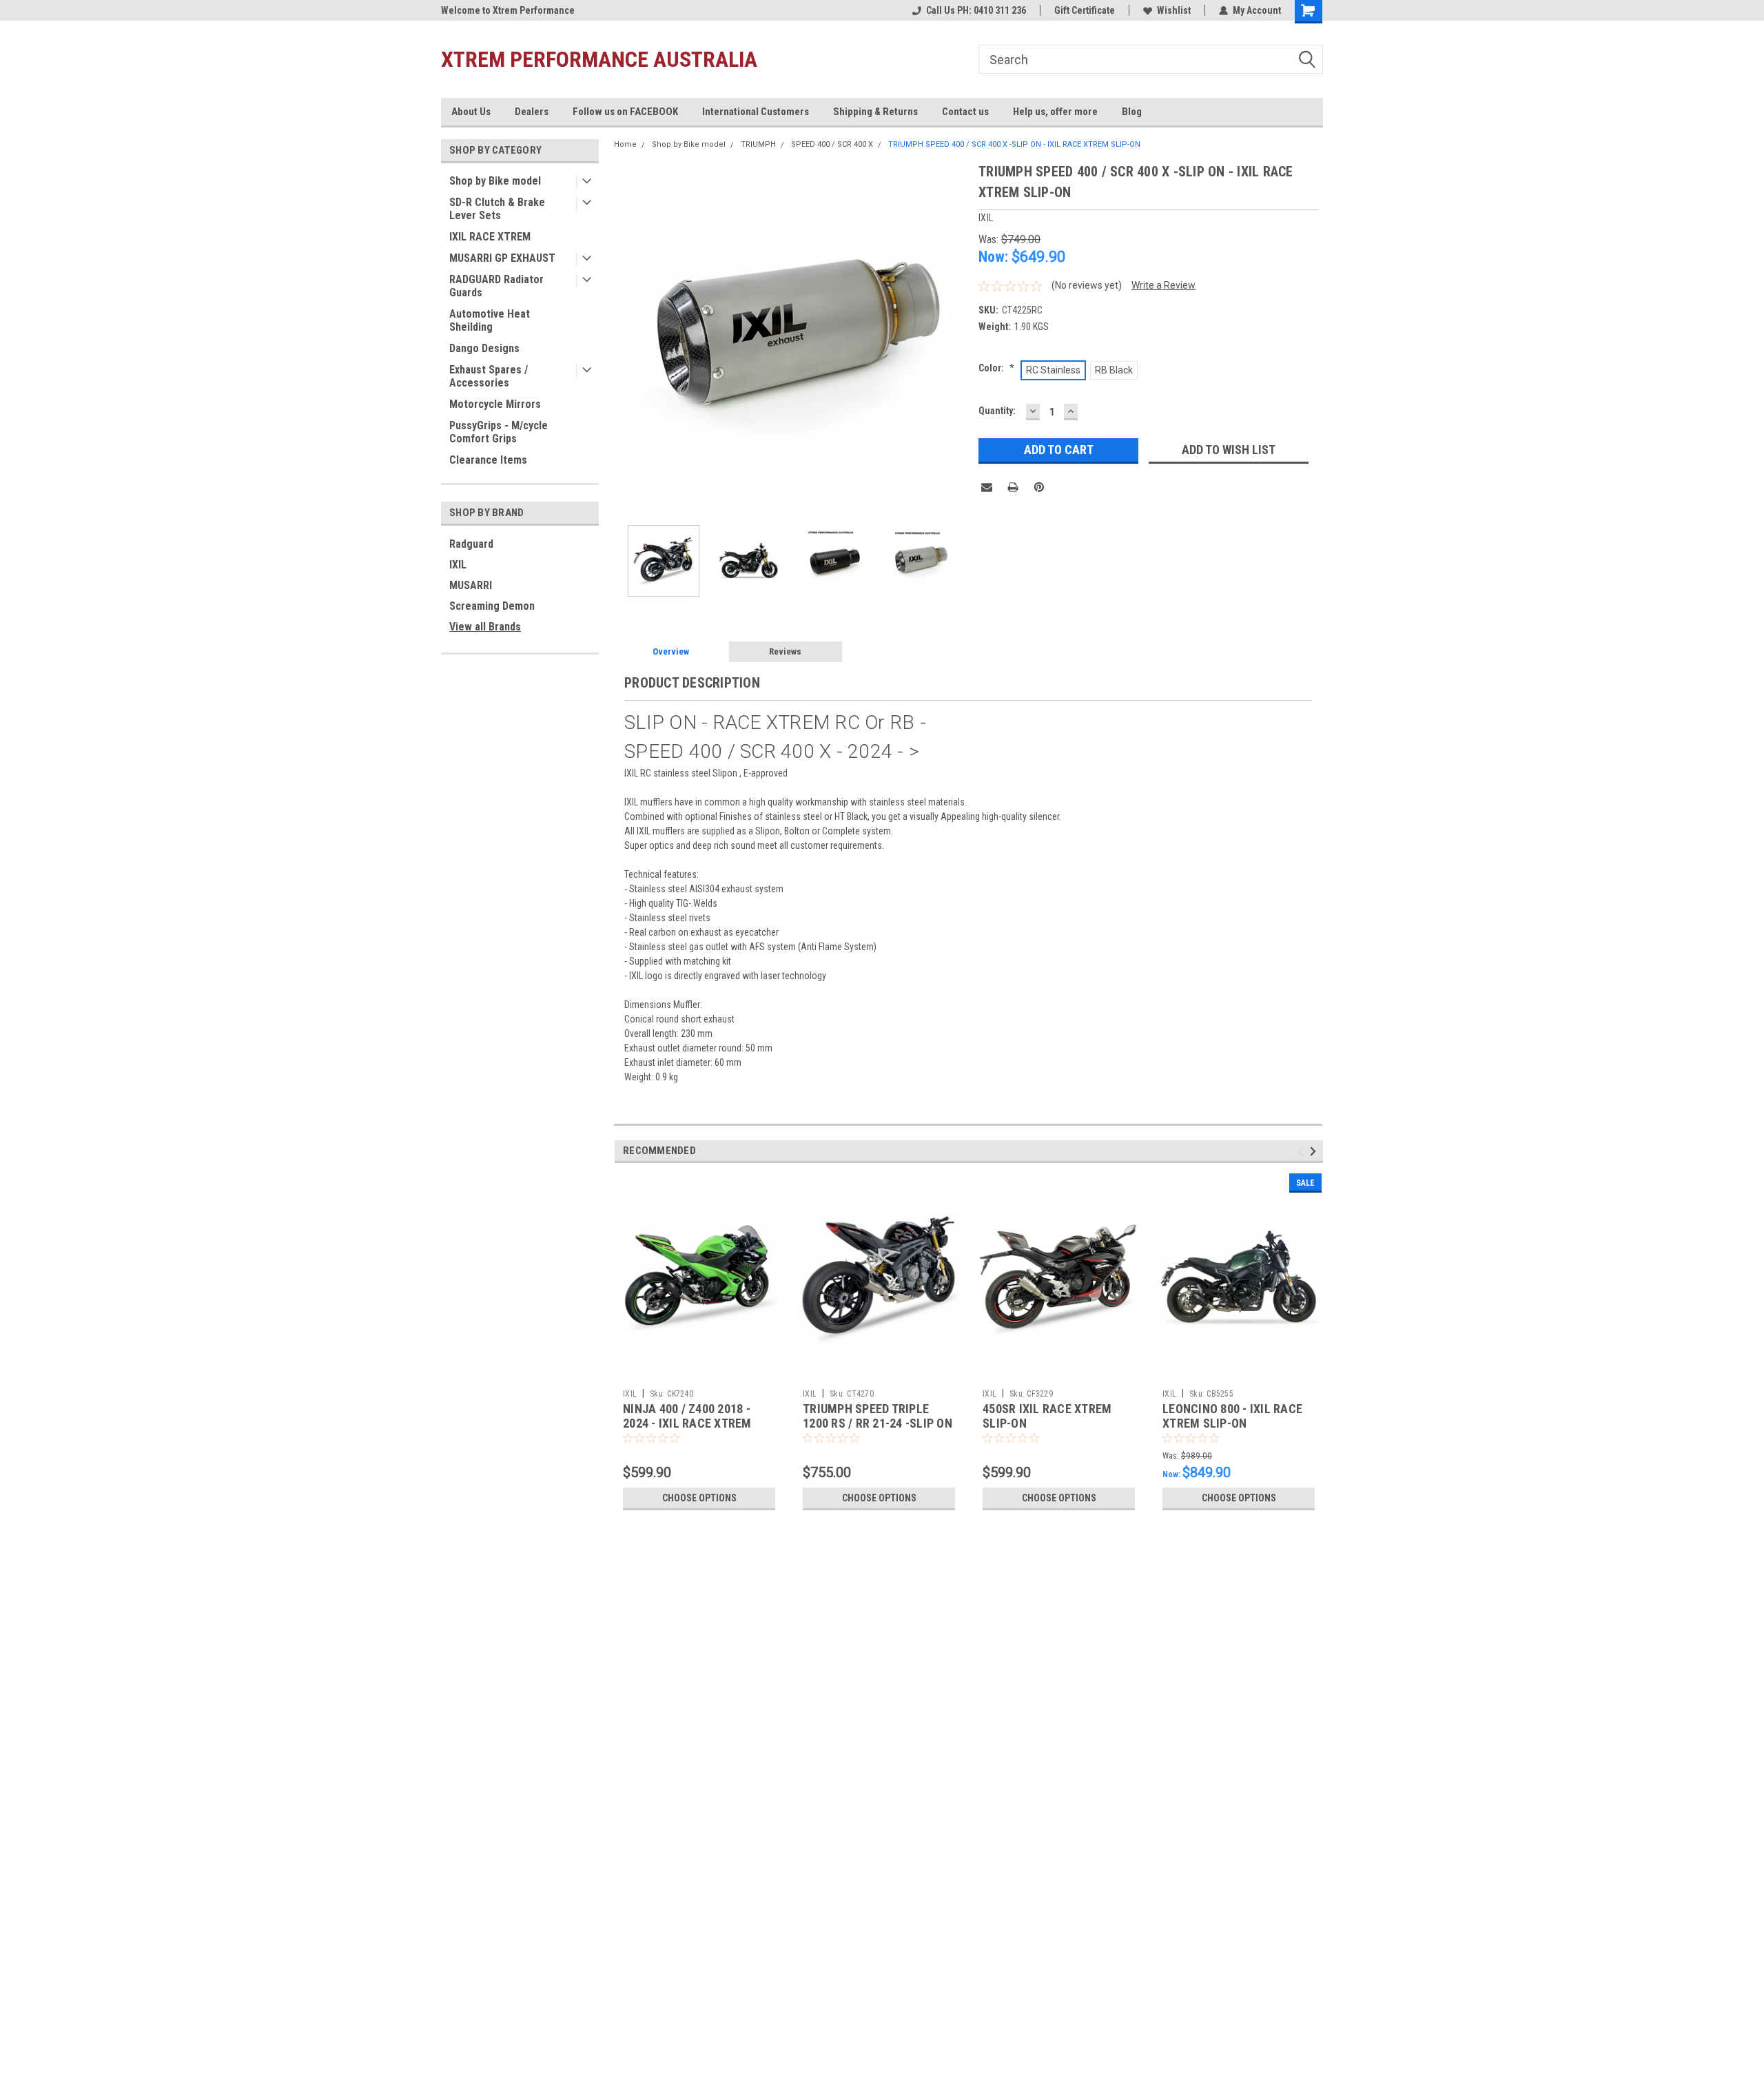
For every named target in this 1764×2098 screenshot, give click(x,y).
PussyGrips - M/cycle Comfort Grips (499, 432)
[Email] (987, 487)
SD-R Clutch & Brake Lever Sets (497, 209)
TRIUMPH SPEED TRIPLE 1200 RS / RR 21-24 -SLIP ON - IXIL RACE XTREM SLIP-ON (878, 1423)
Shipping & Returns (875, 112)
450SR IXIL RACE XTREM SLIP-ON (1047, 1416)
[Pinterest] (1039, 487)
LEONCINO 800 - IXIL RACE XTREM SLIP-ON (1232, 1416)
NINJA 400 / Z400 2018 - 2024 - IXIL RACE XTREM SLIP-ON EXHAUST (687, 1423)
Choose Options (699, 1498)
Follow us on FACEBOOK (625, 112)
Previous (628, 338)
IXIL (458, 565)
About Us (471, 112)
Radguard (471, 544)
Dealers (532, 112)
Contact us (965, 112)
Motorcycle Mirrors (495, 404)
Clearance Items (488, 460)
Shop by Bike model (495, 181)
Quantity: (997, 411)
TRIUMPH (758, 144)
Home (625, 144)
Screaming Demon (492, 606)
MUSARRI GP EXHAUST (502, 258)
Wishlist (1174, 10)
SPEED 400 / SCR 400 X (832, 144)
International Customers (756, 112)
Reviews (785, 651)
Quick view (699, 1372)
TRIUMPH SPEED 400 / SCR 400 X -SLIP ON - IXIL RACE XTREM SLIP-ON (1014, 144)
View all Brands (485, 627)
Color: (996, 368)
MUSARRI (471, 585)
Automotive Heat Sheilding (490, 320)
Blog (1132, 112)
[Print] (1013, 487)
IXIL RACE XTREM (490, 237)
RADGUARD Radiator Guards (496, 286)
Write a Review (1163, 285)
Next (954, 338)
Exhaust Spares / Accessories (489, 376)
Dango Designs (484, 348)
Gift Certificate (1085, 10)
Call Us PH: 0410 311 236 (976, 10)
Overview (671, 651)
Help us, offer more (1055, 112)
